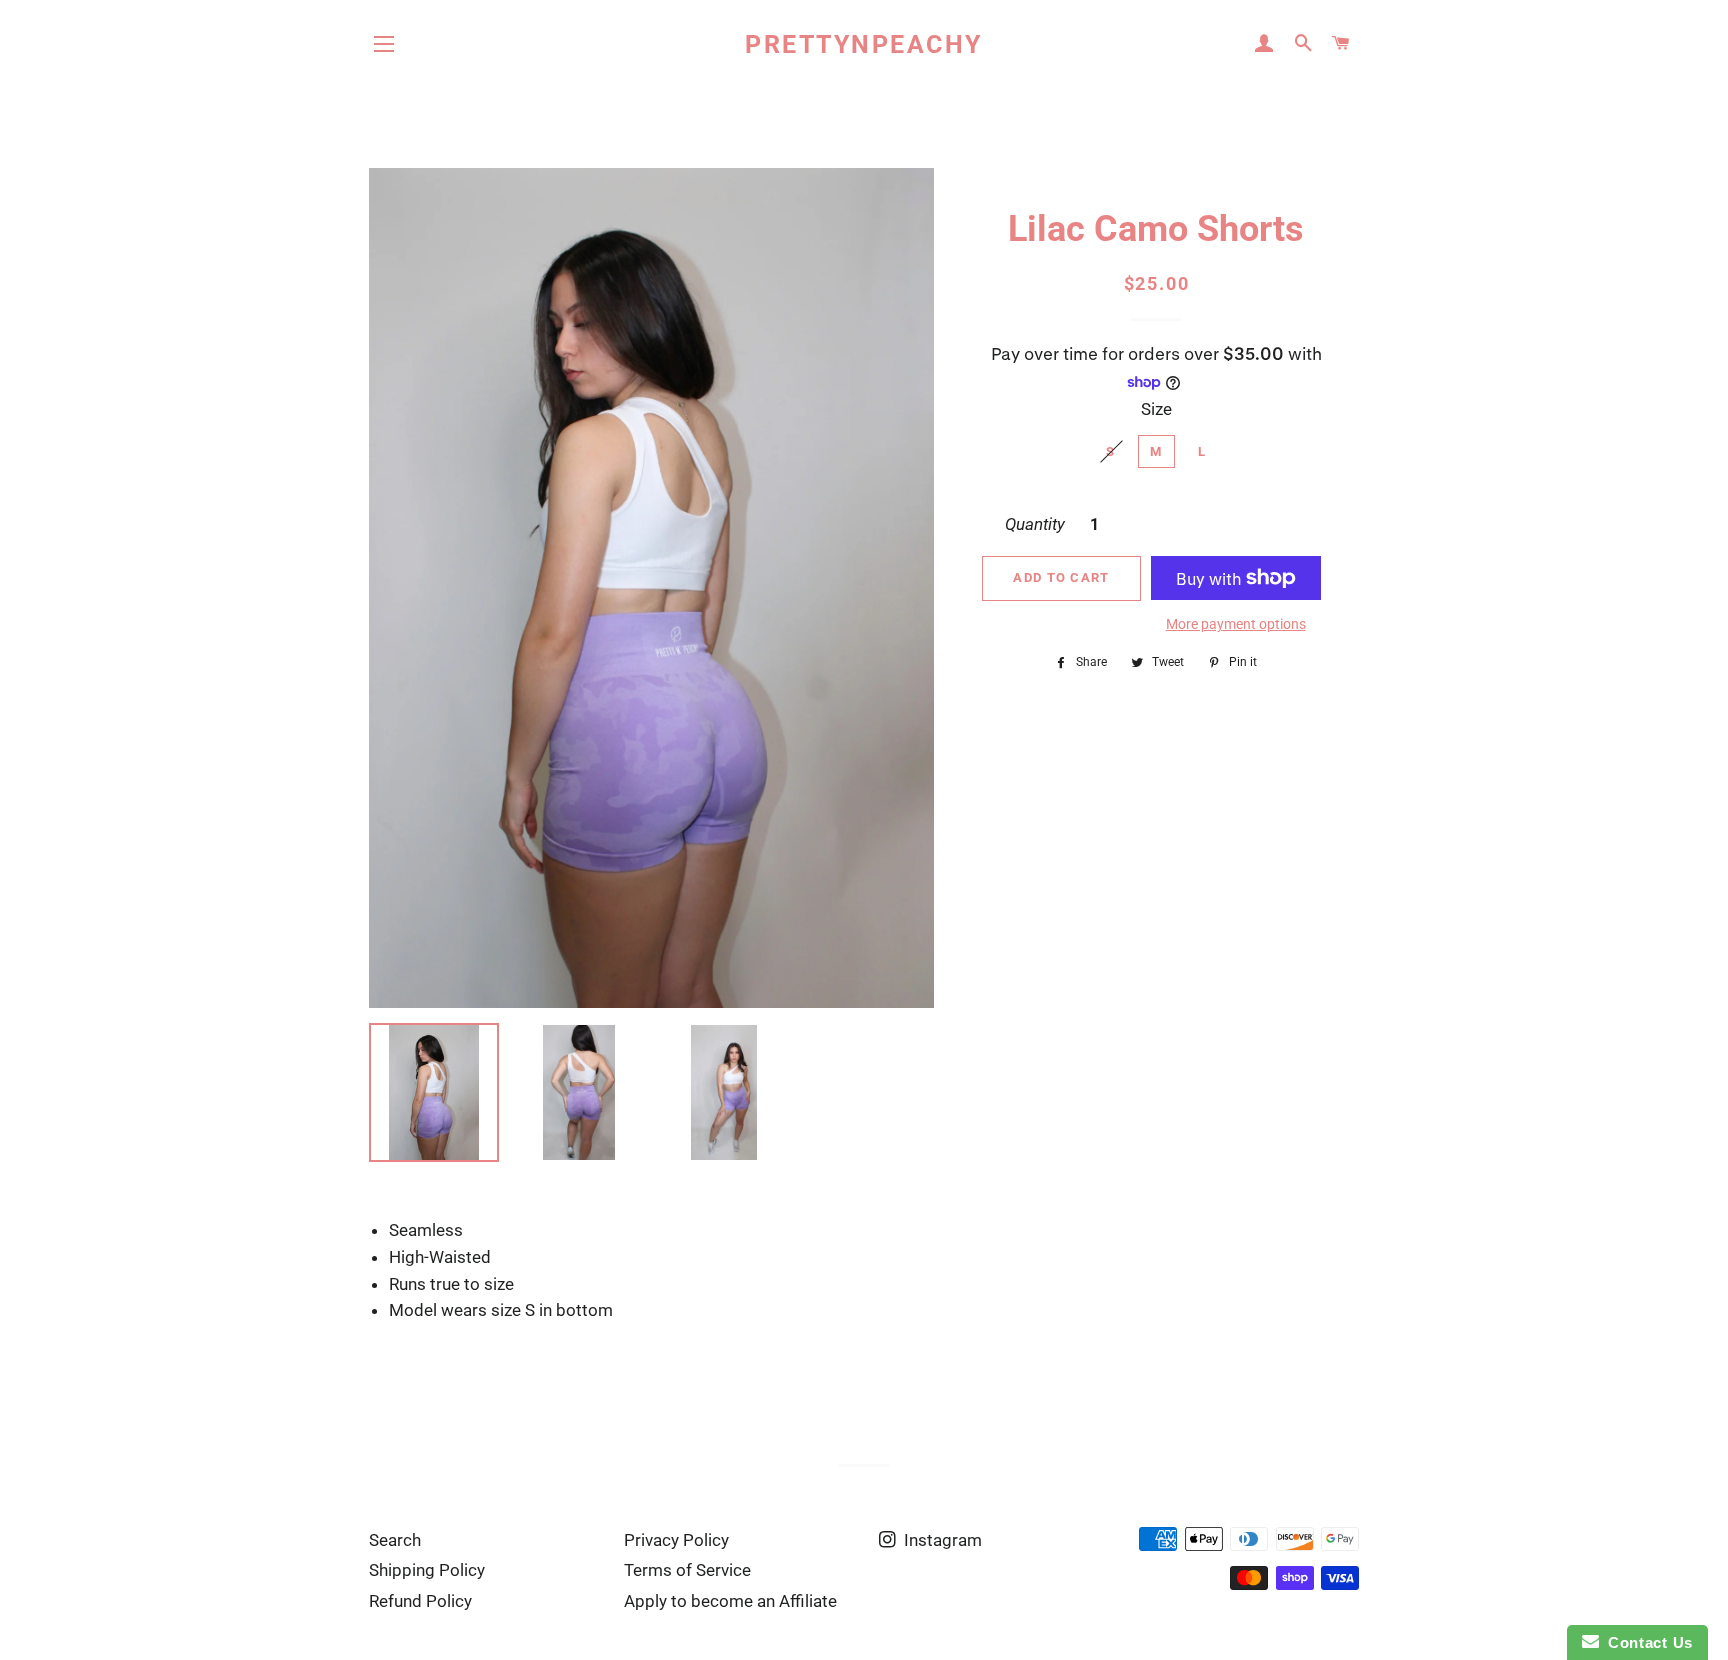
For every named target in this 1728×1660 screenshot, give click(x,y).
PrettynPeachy (864, 44)
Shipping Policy (427, 1570)
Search (395, 1540)
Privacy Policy (676, 1540)
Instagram (941, 1540)
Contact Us (1646, 1642)
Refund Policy (420, 1601)
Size (1156, 409)
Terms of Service (687, 1570)
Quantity (1035, 524)
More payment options (1236, 624)
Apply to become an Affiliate (730, 1601)
